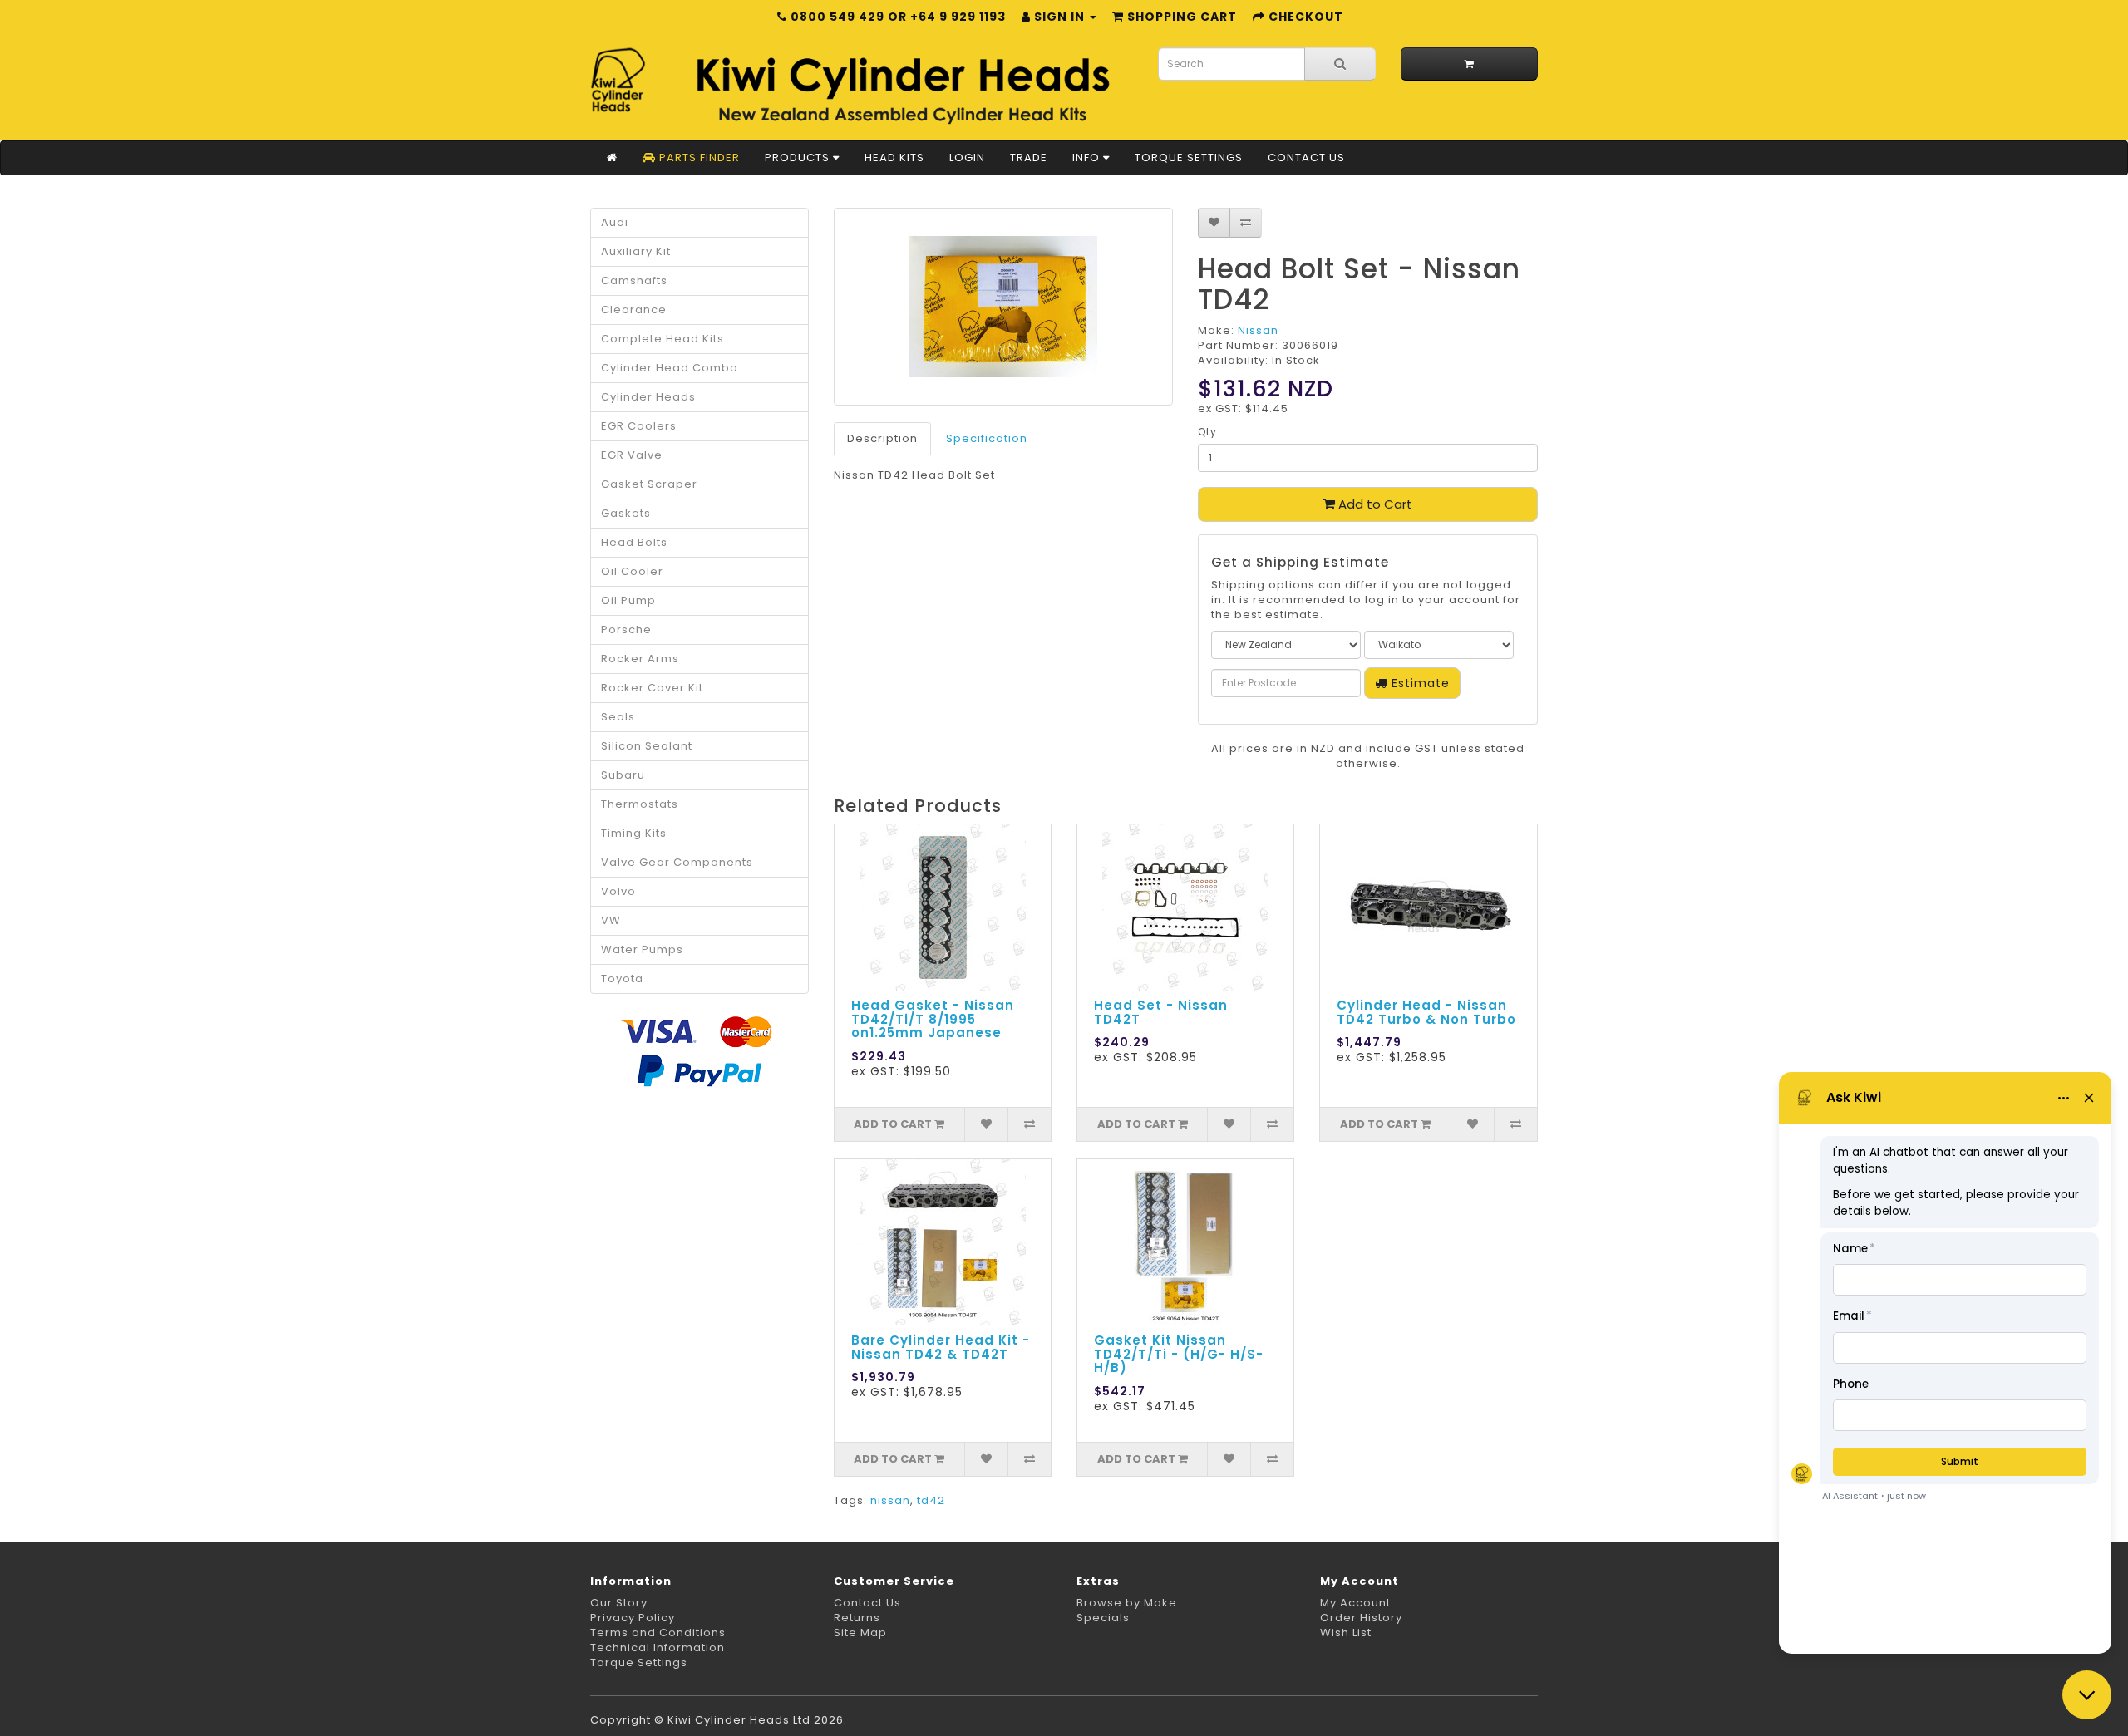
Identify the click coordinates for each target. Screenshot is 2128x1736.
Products (799, 157)
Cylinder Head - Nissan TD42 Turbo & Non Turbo (1426, 1012)
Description (882, 438)
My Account (1355, 1603)
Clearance (634, 310)
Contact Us (1306, 157)
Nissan (1258, 330)
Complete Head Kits (663, 339)
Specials (1103, 1618)
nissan (890, 1500)
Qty (1207, 432)
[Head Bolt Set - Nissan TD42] (1004, 307)
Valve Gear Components (677, 862)
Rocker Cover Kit (652, 688)
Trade (1029, 157)
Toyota (622, 979)
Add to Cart (1374, 504)
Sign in (1059, 17)
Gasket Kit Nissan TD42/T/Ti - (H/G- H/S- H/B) (1179, 1354)
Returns (857, 1618)
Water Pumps (642, 949)
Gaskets (626, 513)
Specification (987, 438)
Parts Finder (698, 157)
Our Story (619, 1603)
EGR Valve (632, 455)
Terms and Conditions (658, 1633)
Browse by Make (1127, 1603)
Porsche (626, 629)
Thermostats (640, 804)
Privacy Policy (633, 1618)
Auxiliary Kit (636, 251)
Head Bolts (634, 542)
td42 (931, 1500)
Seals (618, 717)
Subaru (623, 775)
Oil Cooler (632, 571)
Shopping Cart (1180, 17)
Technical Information (658, 1647)
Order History (1361, 1618)
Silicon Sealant (647, 746)
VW (611, 920)
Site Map (860, 1633)
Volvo (618, 891)
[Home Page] (612, 158)
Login (967, 157)
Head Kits (894, 157)
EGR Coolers (639, 426)
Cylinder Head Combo (670, 368)
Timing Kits (634, 833)
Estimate (1419, 683)
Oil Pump (628, 600)
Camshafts (634, 280)
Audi (615, 222)
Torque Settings (1189, 157)
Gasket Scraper (649, 484)
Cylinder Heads (648, 397)
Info (1088, 157)
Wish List (1346, 1633)
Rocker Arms (640, 659)
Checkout (1304, 17)
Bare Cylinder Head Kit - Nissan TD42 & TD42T (941, 1347)
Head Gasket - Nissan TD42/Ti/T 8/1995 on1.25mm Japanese (933, 1019)
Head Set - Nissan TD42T (1161, 1012)
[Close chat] (2087, 1695)
